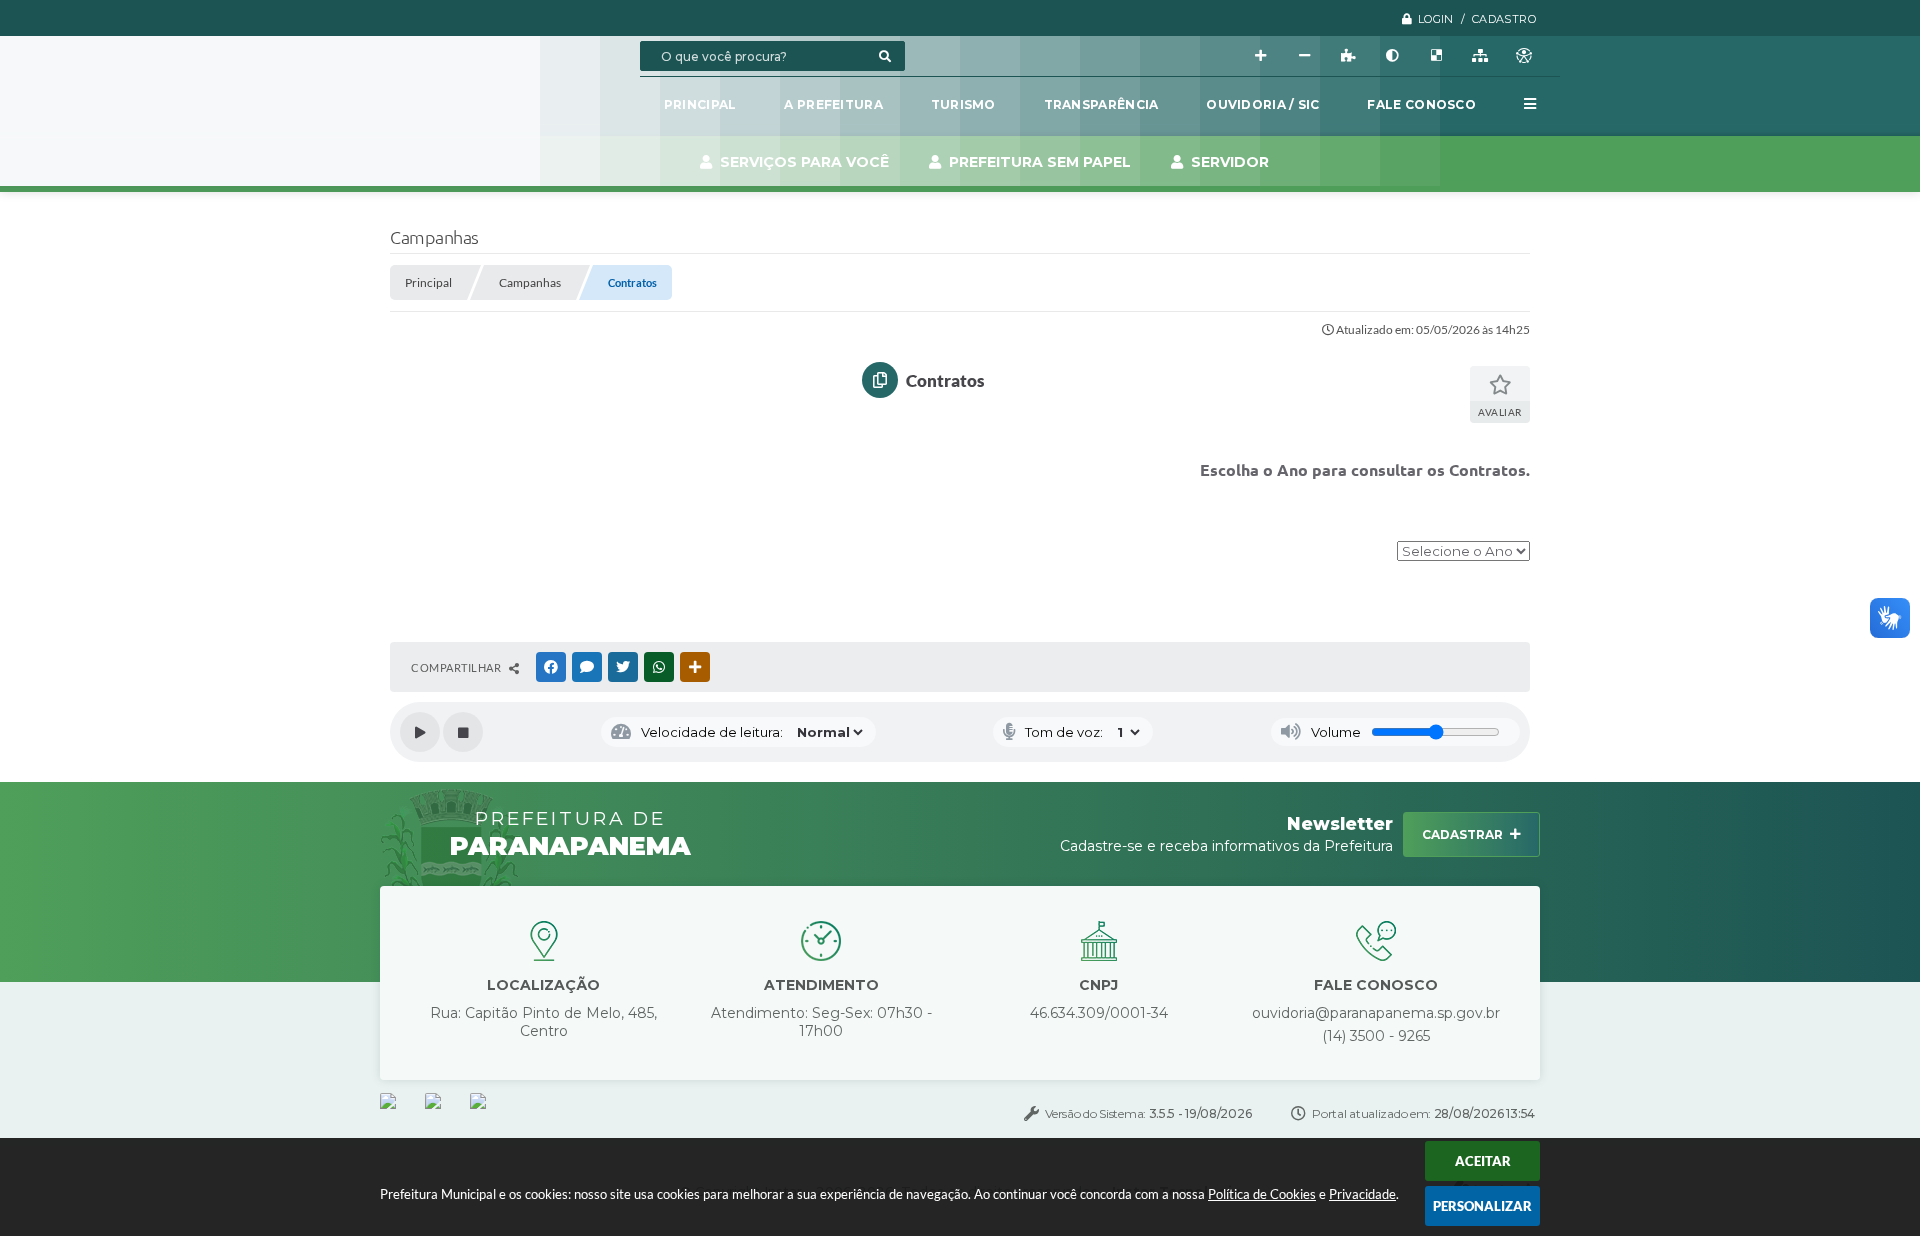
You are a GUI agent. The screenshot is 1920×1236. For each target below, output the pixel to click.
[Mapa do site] (1480, 56)
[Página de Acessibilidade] (1524, 56)
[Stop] (463, 732)
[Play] (420, 732)
